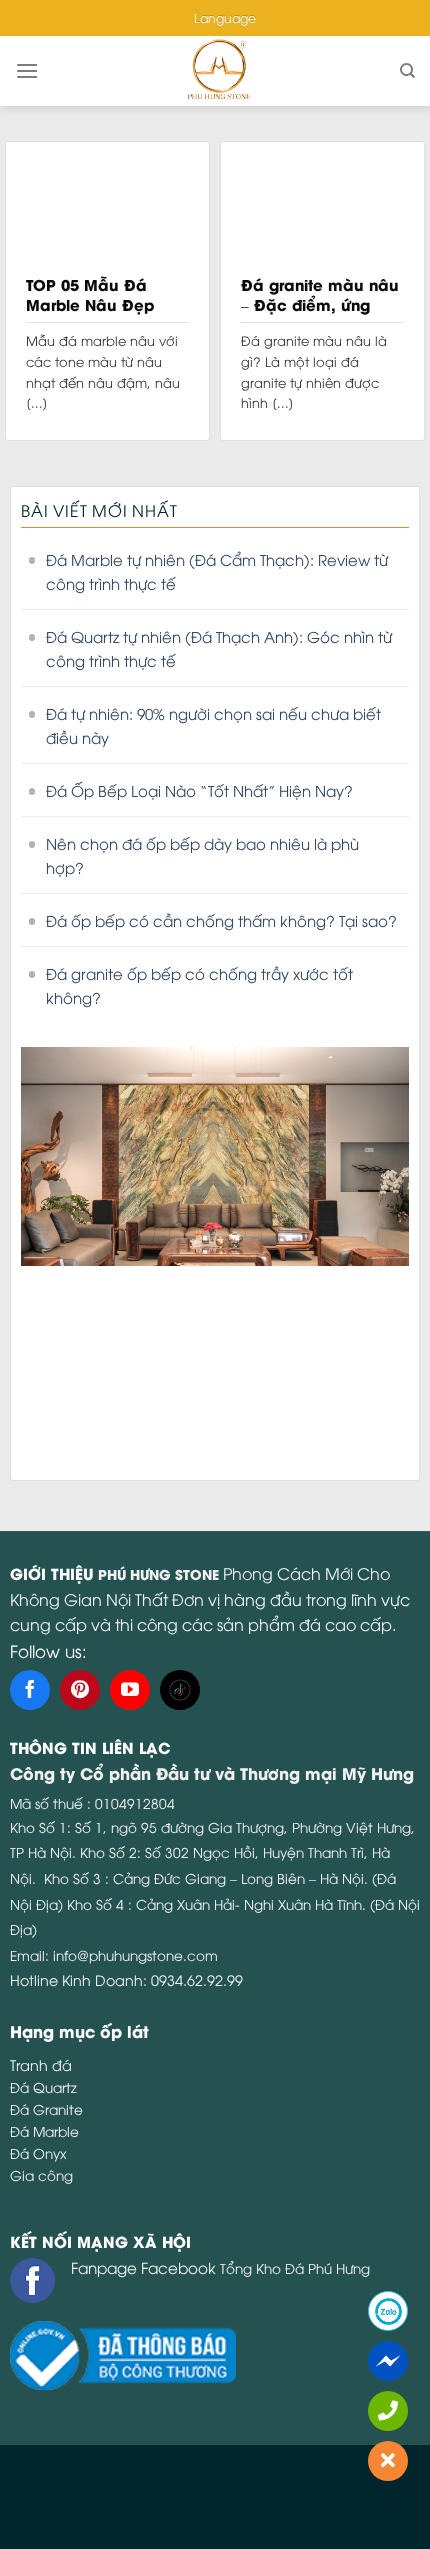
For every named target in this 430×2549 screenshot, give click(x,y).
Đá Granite (46, 2108)
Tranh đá (41, 2064)
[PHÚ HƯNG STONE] (219, 71)
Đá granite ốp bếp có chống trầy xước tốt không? (199, 985)
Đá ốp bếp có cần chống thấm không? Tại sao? (221, 920)
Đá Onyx (38, 2152)
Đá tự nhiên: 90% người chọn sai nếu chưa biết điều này (213, 725)
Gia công (41, 2174)
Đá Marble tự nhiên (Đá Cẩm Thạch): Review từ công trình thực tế (217, 571)
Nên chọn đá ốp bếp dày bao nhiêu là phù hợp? (202, 855)
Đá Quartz (43, 2086)
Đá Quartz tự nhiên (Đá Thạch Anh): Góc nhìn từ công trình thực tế (219, 648)
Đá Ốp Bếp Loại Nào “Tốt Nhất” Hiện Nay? (199, 790)
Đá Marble (44, 2130)
